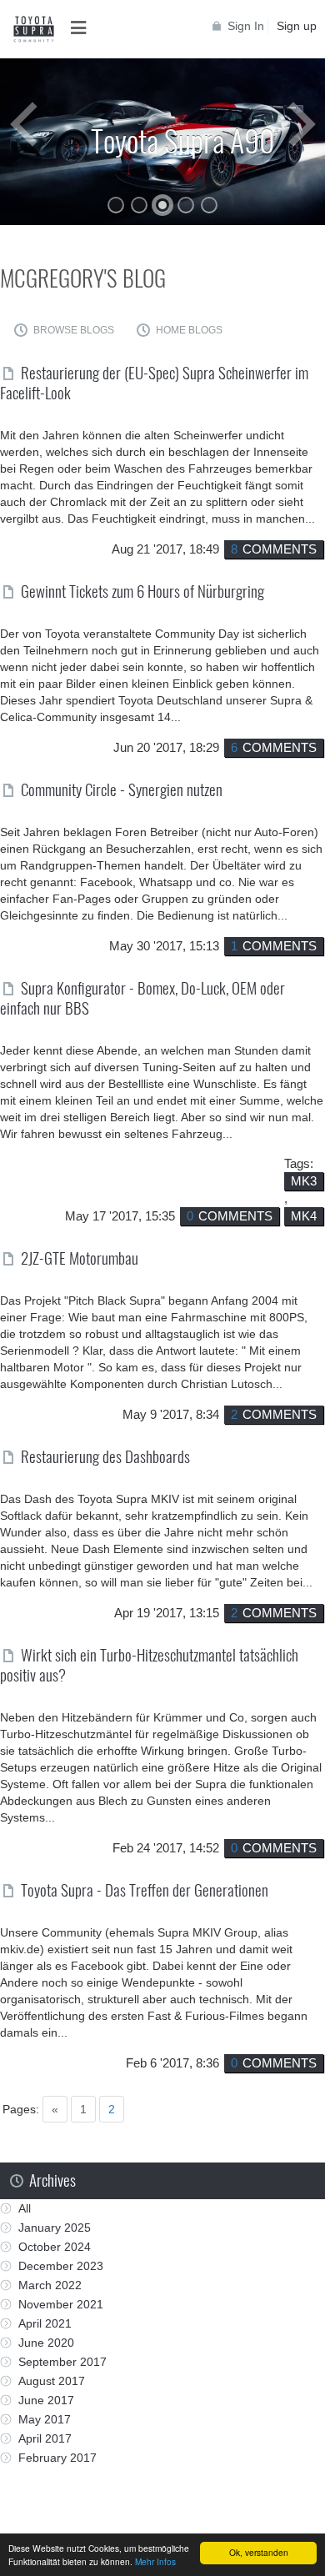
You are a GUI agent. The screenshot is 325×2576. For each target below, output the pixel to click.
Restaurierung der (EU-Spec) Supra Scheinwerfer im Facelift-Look (154, 382)
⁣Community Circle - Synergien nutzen (122, 789)
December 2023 (61, 2266)
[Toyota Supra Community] (33, 29)
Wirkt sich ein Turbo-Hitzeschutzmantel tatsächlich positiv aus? (149, 1664)
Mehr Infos (155, 2561)
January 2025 (55, 2228)
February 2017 (57, 2458)
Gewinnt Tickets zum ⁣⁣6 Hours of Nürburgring (142, 590)
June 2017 (46, 2400)
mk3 (304, 1181)
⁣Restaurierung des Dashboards (105, 1456)
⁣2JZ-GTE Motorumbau (80, 1257)
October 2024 (55, 2247)
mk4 (304, 1216)
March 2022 (50, 2285)
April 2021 (45, 2323)
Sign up (297, 26)
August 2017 (52, 2381)
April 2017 (45, 2438)
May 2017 (45, 2419)
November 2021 (61, 2304)
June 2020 (46, 2343)
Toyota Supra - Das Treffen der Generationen (145, 1889)
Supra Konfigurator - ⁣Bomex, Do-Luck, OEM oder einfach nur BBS (142, 997)
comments (274, 549)
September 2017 (62, 2362)
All (25, 2208)
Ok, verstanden (259, 2552)
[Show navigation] (83, 28)
